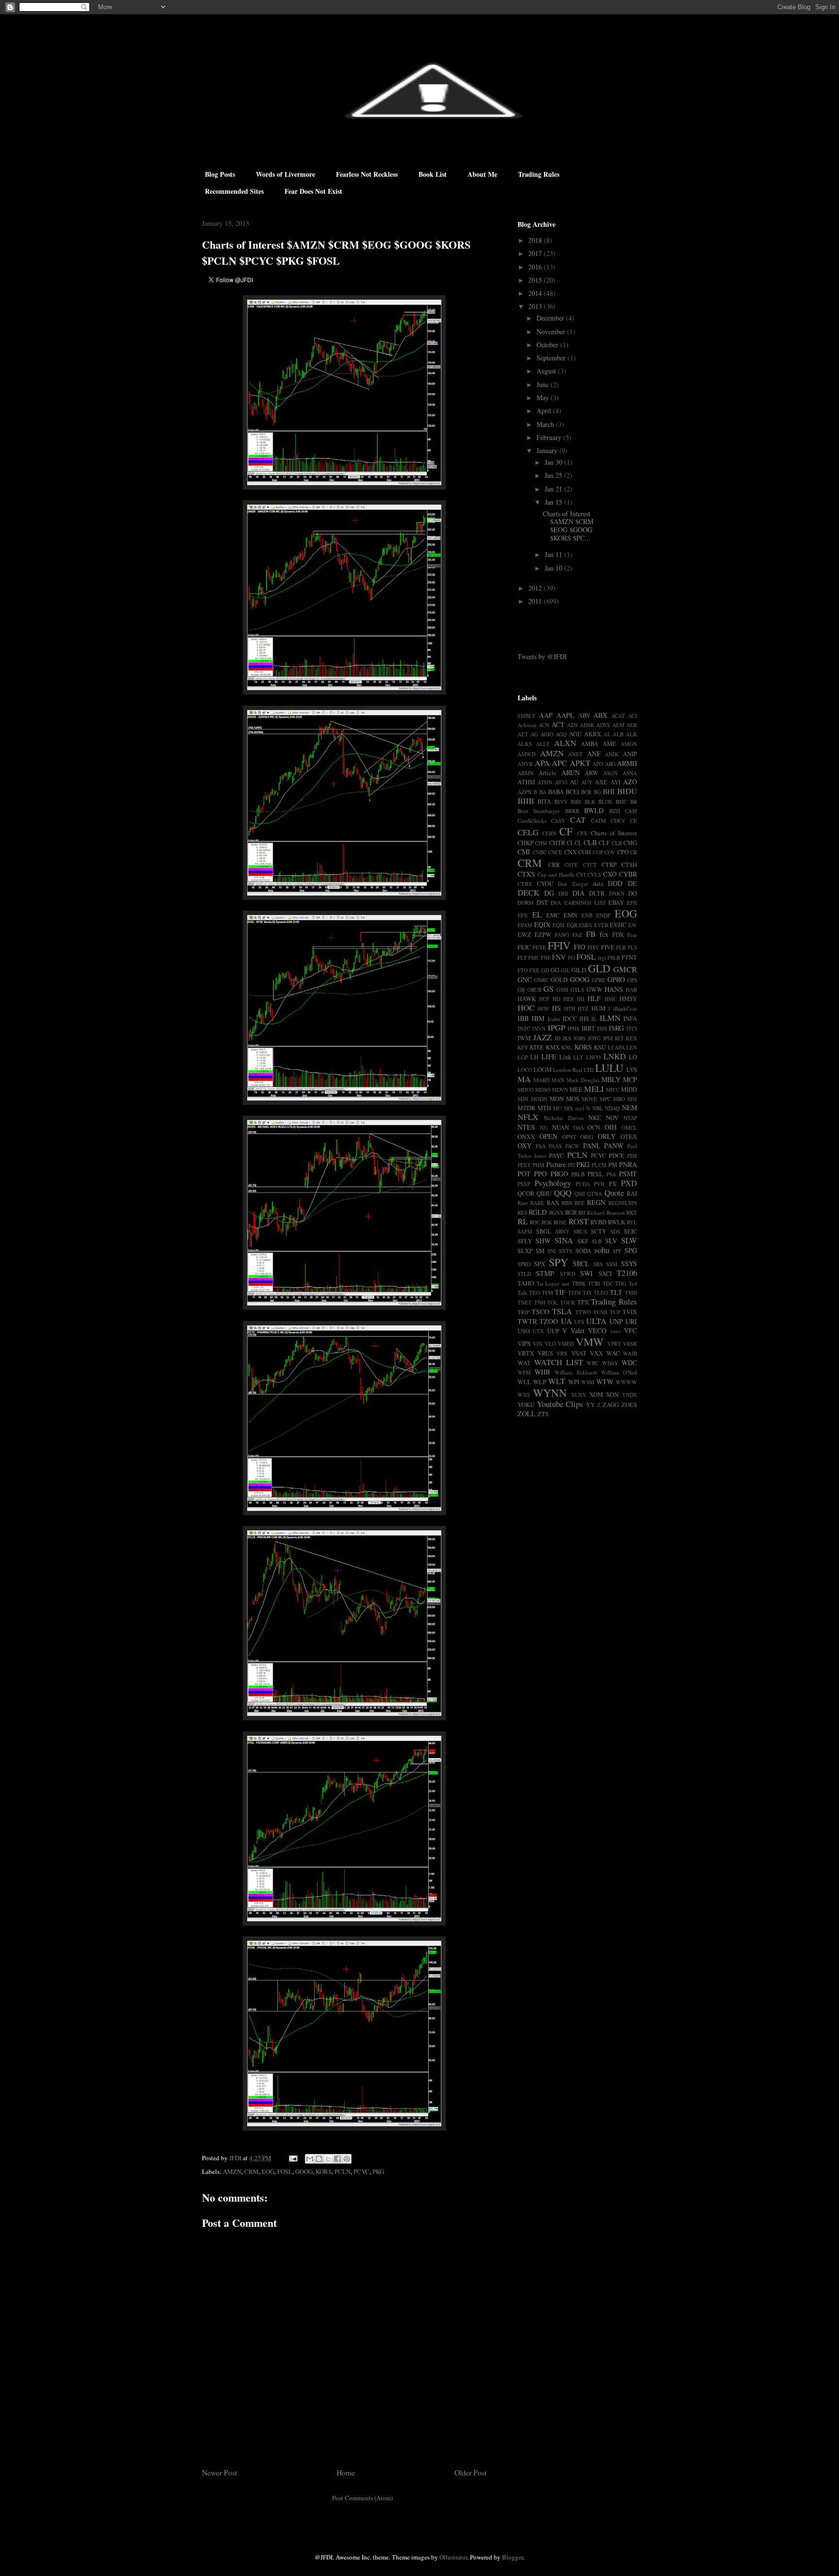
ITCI (632, 1028)
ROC (535, 1222)
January (548, 450)
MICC (613, 1090)
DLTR (597, 893)
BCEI (572, 792)
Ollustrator (453, 2557)
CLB (590, 842)
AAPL (565, 715)
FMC (534, 958)
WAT (524, 1363)
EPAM (525, 925)
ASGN (610, 773)
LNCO (593, 1057)
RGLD (538, 1212)
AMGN (629, 744)
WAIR (630, 1353)
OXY (525, 1145)
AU (574, 782)
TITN (574, 1293)
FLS (632, 947)
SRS (598, 1264)
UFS (579, 1322)
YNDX (629, 1395)
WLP (540, 1382)
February (550, 437)
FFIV (559, 945)
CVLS (594, 874)
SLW (629, 1240)
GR (521, 990)
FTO (523, 970)
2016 (536, 267)
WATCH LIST (559, 1362)
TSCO (540, 1312)
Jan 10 (554, 568)
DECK (529, 892)
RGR (571, 1212)
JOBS (579, 1038)
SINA (564, 1240)
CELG (528, 832)
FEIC (524, 947)
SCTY (599, 1231)
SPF (617, 1251)
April (545, 411)
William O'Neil (619, 1372)
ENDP (603, 915)
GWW (595, 990)
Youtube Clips (560, 1404)
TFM (547, 1293)
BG (597, 792)
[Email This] (310, 2159)
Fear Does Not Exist (313, 191)
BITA (544, 802)
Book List (433, 174)
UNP (616, 1321)
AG (534, 734)
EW (633, 925)
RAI (632, 1194)
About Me (482, 174)
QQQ (563, 1193)
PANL (592, 1145)
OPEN (548, 1136)
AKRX (593, 734)
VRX (562, 1353)
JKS (567, 1038)
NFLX (528, 1117)
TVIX (630, 1312)
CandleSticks (532, 821)
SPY (558, 1262)
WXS (524, 1395)
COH (585, 852)
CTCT (590, 865)
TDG (621, 1283)
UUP (553, 1331)
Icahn (554, 1019)
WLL (524, 1382)
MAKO (542, 1080)
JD (557, 1038)
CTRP (609, 865)
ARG (610, 764)
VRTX (526, 1353)
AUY (587, 782)
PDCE (617, 1156)
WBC (593, 1363)
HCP (544, 999)
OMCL (629, 1127)
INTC (524, 1028)
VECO (597, 1330)
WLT (557, 1381)
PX (613, 1184)
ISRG (616, 1028)
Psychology (553, 1183)
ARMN (526, 773)
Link (565, 1057)
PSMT (628, 1174)
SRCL (581, 1263)
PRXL (595, 1174)
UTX (538, 1331)
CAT (578, 820)
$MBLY (527, 716)
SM (540, 1251)
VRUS (545, 1353)
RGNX (556, 1212)
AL (607, 734)
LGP (523, 1057)
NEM (629, 1108)
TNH (540, 1302)
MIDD (629, 1090)
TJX (587, 1293)
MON (557, 1099)
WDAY (610, 1363)
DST (542, 903)
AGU (575, 734)
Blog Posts (220, 174)
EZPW (543, 935)
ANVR (525, 764)
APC (559, 763)
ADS (572, 725)
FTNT (629, 958)
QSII (580, 1194)
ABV (584, 716)
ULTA (596, 1321)
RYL (632, 1222)
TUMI (600, 1312)
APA (542, 763)
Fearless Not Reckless (367, 174)
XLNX (579, 1395)
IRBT (588, 1028)
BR (634, 802)
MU (557, 1108)
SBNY (562, 1231)
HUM (598, 1008)
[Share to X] (328, 2159)
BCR (586, 792)
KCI (619, 1038)
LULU (609, 1068)
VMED (566, 1344)
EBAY (616, 903)
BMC (621, 802)
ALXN (565, 743)
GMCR (625, 969)
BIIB (526, 801)
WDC (629, 1363)
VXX (596, 1353)
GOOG (304, 2171)
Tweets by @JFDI (542, 656)
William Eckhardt (576, 1372)
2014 (536, 293)
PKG (378, 2171)
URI (631, 1321)
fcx (604, 934)
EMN (571, 915)
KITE (537, 1047)
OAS (579, 1127)
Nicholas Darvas (564, 1118)
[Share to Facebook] (337, 2159)
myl (580, 1108)
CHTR (557, 843)
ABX (600, 715)
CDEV (618, 821)
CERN (549, 833)
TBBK (579, 1283)
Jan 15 (554, 502)
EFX (523, 915)
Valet (578, 1330)
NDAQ (612, 1108)
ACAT (618, 716)
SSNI (612, 1264)
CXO (610, 874)
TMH (631, 1293)
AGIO (547, 734)
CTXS (526, 874)
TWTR (527, 1321)
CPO (623, 852)
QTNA (595, 1194)
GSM (562, 990)
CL (578, 843)
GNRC (541, 980)
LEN (632, 1047)
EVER (601, 925)
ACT (558, 724)
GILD (579, 970)
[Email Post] (292, 2158)
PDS (632, 1156)
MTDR (526, 1108)
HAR (631, 990)
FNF (546, 958)
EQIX (542, 924)
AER (632, 725)
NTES (526, 1127)
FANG (562, 935)
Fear (632, 935)
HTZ (583, 1008)
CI (570, 843)
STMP (545, 1273)
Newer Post (219, 2473)
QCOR (526, 1194)
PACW (572, 1146)
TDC (608, 1283)
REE (579, 1203)
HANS (614, 989)
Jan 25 (554, 475)
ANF (594, 754)
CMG (630, 843)
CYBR (628, 874)
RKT (632, 1212)
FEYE (539, 947)
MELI (594, 1089)
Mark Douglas (583, 1080)
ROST (579, 1221)
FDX (618, 935)
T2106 (627, 1273)
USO (524, 1331)
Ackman (527, 725)
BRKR (572, 811)
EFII (632, 903)
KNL (567, 1047)
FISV (593, 947)
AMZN (232, 2171)
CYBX (525, 884)
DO (633, 893)
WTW (605, 1381)
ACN (544, 725)
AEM (618, 725)
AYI (615, 782)
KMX (553, 1047)
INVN (539, 1028)
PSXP (524, 1184)
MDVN (560, 1090)
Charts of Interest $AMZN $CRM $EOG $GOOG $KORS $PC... (568, 526)
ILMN (610, 1018)
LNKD (615, 1056)
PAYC (556, 1156)
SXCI (605, 1274)
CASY (558, 821)
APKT (580, 763)
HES (568, 999)
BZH (615, 811)
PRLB (578, 1174)
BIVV (561, 802)
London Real (568, 1070)
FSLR (614, 958)
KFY (523, 1047)
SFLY (525, 1241)
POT (524, 1174)
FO (571, 958)
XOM (596, 1395)
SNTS (565, 1251)
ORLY (607, 1136)
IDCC (570, 1019)
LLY (579, 1057)
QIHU (544, 1194)
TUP (615, 1312)
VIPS (524, 1344)
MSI (632, 1099)
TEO (535, 1293)
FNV (559, 957)
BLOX (605, 802)
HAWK (527, 999)
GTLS (577, 990)
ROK (547, 1222)
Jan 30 (554, 462)
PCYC (361, 2171)
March (546, 424)
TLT (616, 1292)
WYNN (550, 1392)
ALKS (525, 744)
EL (537, 914)
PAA (541, 1146)
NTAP (630, 1118)
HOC (526, 1008)
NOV (612, 1118)
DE (632, 883)
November (552, 331)
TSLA (562, 1311)
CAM (631, 811)
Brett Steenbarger (539, 811)
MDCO (526, 1090)
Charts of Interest (614, 833)
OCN (594, 1127)
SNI (552, 1251)
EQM (559, 925)
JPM (608, 1038)
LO (633, 1057)
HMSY (628, 999)
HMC (611, 999)
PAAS (555, 1146)
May (544, 398)
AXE (601, 782)
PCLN (343, 2171)
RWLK (617, 1222)
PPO (540, 1174)
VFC (630, 1330)
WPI (574, 1382)
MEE (576, 1090)
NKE (595, 1118)
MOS (573, 1099)
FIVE (608, 947)
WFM (524, 1372)
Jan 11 (554, 554)
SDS (615, 1231)
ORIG (587, 1137)
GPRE (599, 980)
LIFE (549, 1057)
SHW (543, 1241)
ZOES (629, 1405)
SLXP (525, 1251)
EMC (553, 915)
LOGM (543, 1070)
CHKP (526, 843)
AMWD (527, 754)
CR (634, 852)
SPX (540, 1264)
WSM (588, 1382)
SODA (583, 1251)
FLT (522, 958)
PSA (611, 1174)
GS (548, 989)
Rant (523, 1203)
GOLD (559, 980)
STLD (524, 1274)
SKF (583, 1241)
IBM (538, 1018)
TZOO (549, 1321)
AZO (630, 782)
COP (598, 852)
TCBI (594, 1283)
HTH (570, 1008)
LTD (589, 1070)
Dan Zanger (573, 884)
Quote (614, 1193)
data (598, 884)
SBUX (580, 1231)
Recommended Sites (234, 191)
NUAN (561, 1127)
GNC (525, 979)
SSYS (629, 1263)
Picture (556, 1164)
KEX (631, 1038)
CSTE (571, 865)
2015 (536, 280)
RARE (537, 1203)
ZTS (543, 1414)
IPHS (573, 1028)
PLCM (599, 1165)
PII (571, 1165)
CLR (617, 843)
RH (582, 1212)
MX (569, 1108)
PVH (599, 1184)
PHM (538, 1165)
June (544, 384)
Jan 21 (554, 489)
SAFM (525, 1231)
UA (566, 1321)
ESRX (586, 925)
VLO (550, 1344)
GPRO (616, 979)
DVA (556, 903)
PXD (629, 1183)
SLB (597, 1241)
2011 (536, 601)
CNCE (555, 852)
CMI (524, 852)
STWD (568, 1274)
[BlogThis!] (319, 2159)
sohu (602, 1250)
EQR (572, 925)
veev (616, 1331)
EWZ (524, 935)
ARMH (627, 763)
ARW (591, 773)
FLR (621, 947)
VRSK (630, 1344)
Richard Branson (606, 1212)
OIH (611, 1127)
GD (545, 970)
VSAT (579, 1353)
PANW (614, 1145)
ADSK (587, 725)
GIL (565, 970)
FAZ (577, 935)
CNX (571, 852)
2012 (536, 588)
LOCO (525, 1070)
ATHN (545, 782)
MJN (523, 1099)
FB (591, 934)
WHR (542, 1372)
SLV (611, 1241)
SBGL (544, 1231)
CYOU (545, 884)
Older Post (470, 2473)
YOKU (526, 1405)
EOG (268, 2171)
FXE (534, 970)
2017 (536, 253)
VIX (537, 1344)
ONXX (526, 1137)
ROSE (560, 1222)
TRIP (523, 1312)
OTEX (629, 1137)
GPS (632, 980)
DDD (615, 883)
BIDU (627, 791)
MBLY (611, 1079)
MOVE (589, 1099)
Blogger (512, 2557)
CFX (582, 833)
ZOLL (527, 1414)
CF (566, 831)
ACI (633, 716)
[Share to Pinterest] (347, 2159)
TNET (525, 1302)
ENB (587, 915)
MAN (558, 1080)
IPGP (556, 1027)
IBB (523, 1018)
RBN (567, 1203)
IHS (584, 1019)
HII (581, 999)
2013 (536, 306)
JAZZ (542, 1037)
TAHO (526, 1283)
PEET (524, 1165)
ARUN (571, 772)
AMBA (589, 744)
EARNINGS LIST (585, 903)
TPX (583, 1302)
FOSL (285, 2171)
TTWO (583, 1312)
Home (346, 2473)
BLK (590, 802)
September (552, 358)
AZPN (525, 792)
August (547, 371)
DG (549, 893)
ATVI (561, 782)
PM (613, 1165)
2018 (536, 240)
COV (610, 852)
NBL (598, 1108)
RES (522, 1212)
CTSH (629, 865)
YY (590, 1405)
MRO (619, 1099)
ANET (575, 754)
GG (555, 970)
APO (598, 764)
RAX (553, 1203)
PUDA (583, 1184)
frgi (602, 958)
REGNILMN (623, 1203)
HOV (544, 1008)
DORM (526, 903)
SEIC (630, 1231)
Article (547, 773)
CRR (554, 865)
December (551, 318)
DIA (579, 893)
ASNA (630, 773)
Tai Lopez (548, 1283)
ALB (618, 734)
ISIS (602, 1028)
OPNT (569, 1137)
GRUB (534, 990)
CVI (581, 874)
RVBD (598, 1222)
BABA (556, 792)
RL (523, 1221)
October (548, 345)
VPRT (614, 1344)
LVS (632, 1070)
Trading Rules (539, 174)
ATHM (526, 782)
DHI (563, 893)
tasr (566, 1283)
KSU (600, 1047)
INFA (630, 1019)
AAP (546, 715)
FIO (579, 947)
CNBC (540, 852)
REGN (596, 1202)
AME (609, 744)
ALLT (543, 744)
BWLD (594, 810)
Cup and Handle (556, 874)
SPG (631, 1250)
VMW (590, 1341)
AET (523, 734)
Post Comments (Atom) (362, 2498)
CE (634, 821)
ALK (631, 734)
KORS (324, 2171)
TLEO (601, 1293)
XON (612, 1395)
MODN (539, 1099)
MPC (605, 1099)
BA (543, 792)
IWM (524, 1038)
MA (524, 1079)
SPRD (524, 1264)
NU (544, 1127)
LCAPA (616, 1047)
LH (534, 1057)
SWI (587, 1273)
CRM (252, 2171)
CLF (604, 843)
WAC (613, 1353)
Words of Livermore (285, 174)
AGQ (561, 734)
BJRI (576, 802)
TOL (553, 1302)
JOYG (594, 1038)
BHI (609, 791)
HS (556, 1008)
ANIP (630, 754)
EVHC (618, 925)
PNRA (628, 1164)
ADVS (603, 725)
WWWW (626, 1382)
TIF (560, 1292)
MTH (544, 1108)
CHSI (541, 843)
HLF (594, 998)
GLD (599, 968)
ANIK (612, 754)
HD (556, 999)
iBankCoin (625, 1008)
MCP (630, 1079)
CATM (598, 821)
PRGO (559, 1174)
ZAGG (611, 1405)
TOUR (568, 1302)
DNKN (617, 893)
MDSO (543, 1090)
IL (594, 1019)
